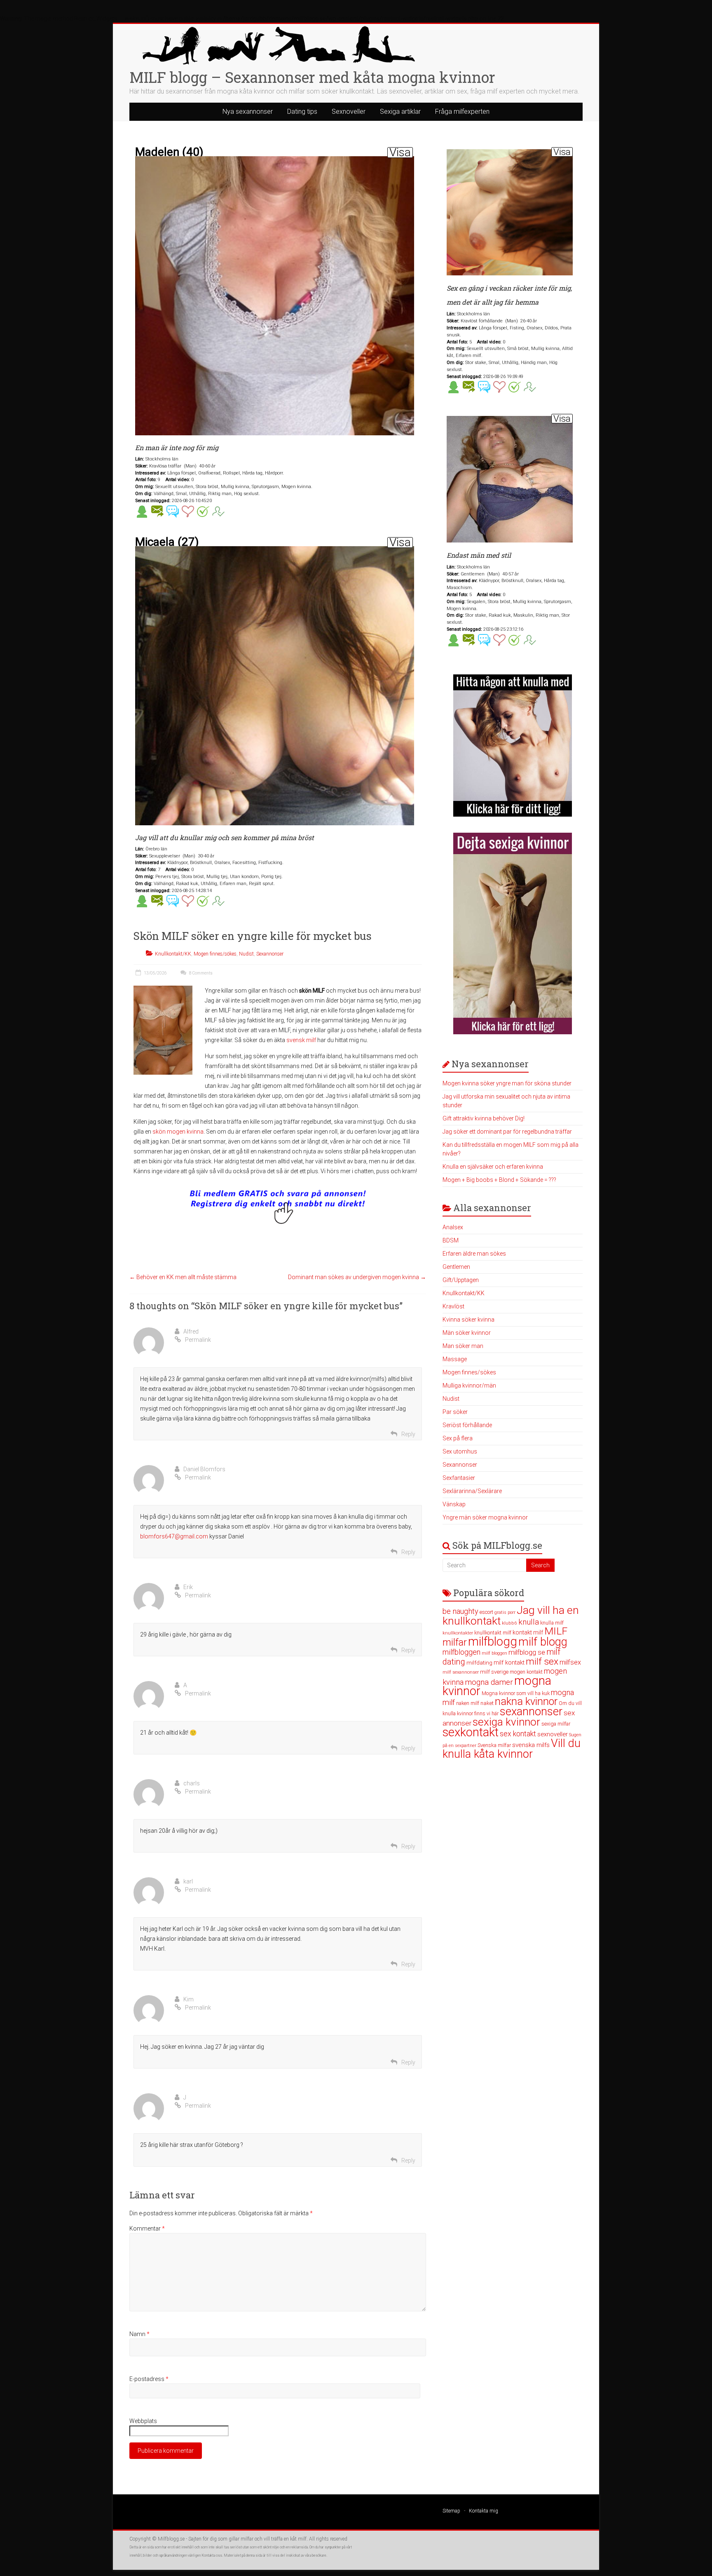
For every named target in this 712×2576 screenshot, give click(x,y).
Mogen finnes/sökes (215, 954)
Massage (455, 1359)
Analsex (453, 1227)
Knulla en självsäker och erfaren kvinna (493, 1167)
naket (487, 1703)
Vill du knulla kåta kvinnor (512, 1749)
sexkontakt (471, 1732)
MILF (556, 1631)
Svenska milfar (494, 1745)
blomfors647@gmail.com (174, 1536)
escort (486, 1612)
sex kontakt (518, 1734)
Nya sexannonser (248, 112)
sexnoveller (553, 1734)
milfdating (479, 1663)
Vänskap (454, 1504)
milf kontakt (509, 1663)
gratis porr (505, 1612)
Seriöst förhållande (467, 1425)
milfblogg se (527, 1652)
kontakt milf (528, 1632)
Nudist (246, 954)
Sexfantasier (459, 1478)
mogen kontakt (526, 1672)
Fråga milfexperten (462, 112)
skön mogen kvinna (178, 1132)
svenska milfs (531, 1745)
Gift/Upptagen (461, 1280)
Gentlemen (456, 1267)
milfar (455, 1642)
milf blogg (543, 1642)
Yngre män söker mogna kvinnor (485, 1517)
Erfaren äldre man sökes (474, 1254)
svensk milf (301, 1040)
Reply (408, 1434)
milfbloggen (461, 1652)
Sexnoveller (349, 112)
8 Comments (200, 973)
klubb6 (509, 1623)
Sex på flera (458, 1438)
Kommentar (147, 2228)
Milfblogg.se (171, 2539)
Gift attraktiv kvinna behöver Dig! (484, 1118)
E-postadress (149, 2379)
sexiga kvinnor (506, 1722)
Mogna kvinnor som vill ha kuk (516, 1693)
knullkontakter (458, 1633)
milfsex (570, 1662)
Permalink (198, 1340)
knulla (529, 1622)
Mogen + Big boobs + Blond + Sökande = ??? (499, 1180)
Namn (139, 2334)
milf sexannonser (461, 1672)
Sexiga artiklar (400, 112)
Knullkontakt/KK (173, 954)
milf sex (542, 1661)
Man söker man (463, 1346)
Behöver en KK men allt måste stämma (183, 1277)
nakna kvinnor (526, 1701)
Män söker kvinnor (467, 1333)
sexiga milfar (556, 1724)
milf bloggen (494, 1653)
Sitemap (451, 2511)
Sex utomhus (460, 1451)
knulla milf (552, 1623)
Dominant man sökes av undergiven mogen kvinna (357, 1277)
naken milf (468, 1703)
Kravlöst (453, 1306)
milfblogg (493, 1641)
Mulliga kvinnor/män (469, 1385)
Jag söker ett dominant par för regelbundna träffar (507, 1132)
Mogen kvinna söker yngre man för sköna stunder (507, 1083)
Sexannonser (270, 954)
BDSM (451, 1240)
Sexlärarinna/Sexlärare (472, 1491)
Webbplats (143, 2421)
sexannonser (531, 1712)
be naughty (460, 1611)
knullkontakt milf (493, 1633)
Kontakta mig (484, 2511)
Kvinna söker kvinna (468, 1320)
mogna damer (489, 1682)
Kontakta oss (212, 2555)
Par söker (455, 1412)
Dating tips (302, 112)
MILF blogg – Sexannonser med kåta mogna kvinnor (312, 77)
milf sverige (494, 1672)
